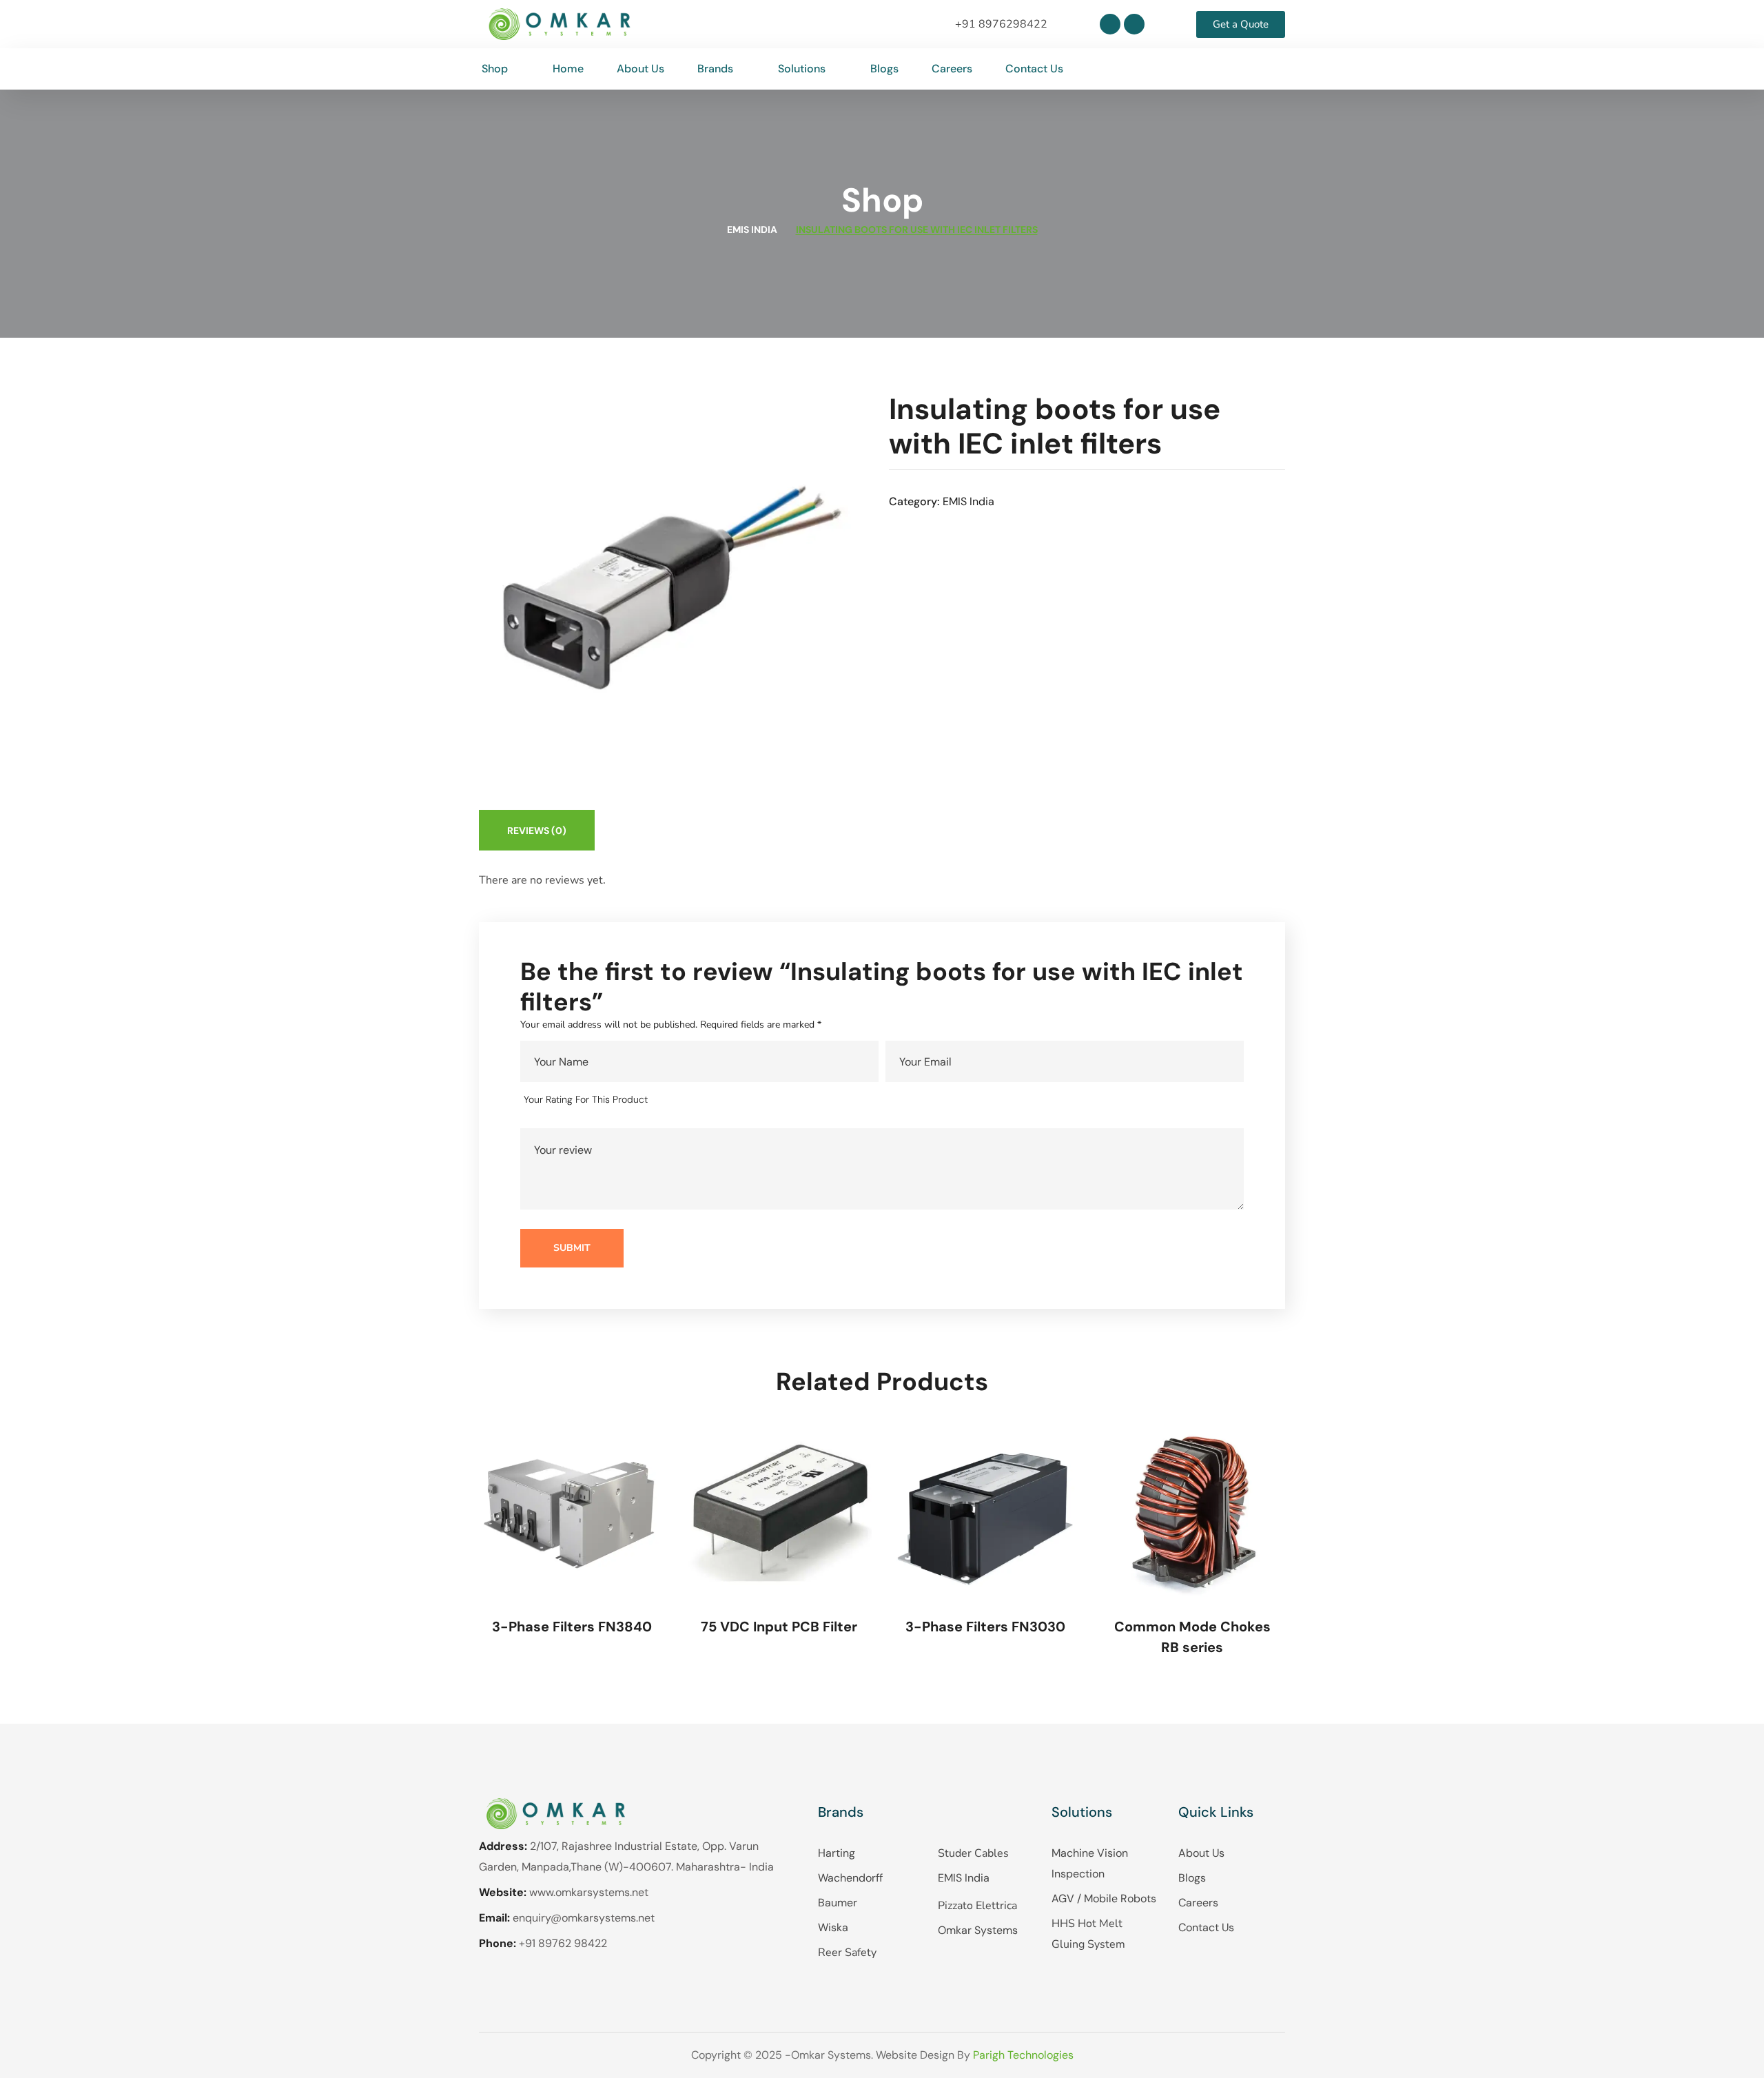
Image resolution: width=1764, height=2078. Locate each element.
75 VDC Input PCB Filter (779, 1627)
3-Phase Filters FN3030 (985, 1627)
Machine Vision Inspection (1090, 1863)
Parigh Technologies (1023, 2055)
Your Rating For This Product (586, 1099)
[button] (1274, 69)
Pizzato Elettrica (977, 1906)
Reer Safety (847, 1953)
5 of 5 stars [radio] (747, 1100)
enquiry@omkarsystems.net (584, 1918)
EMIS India (752, 230)
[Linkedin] (1110, 24)
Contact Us (1206, 1927)
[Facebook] (1134, 24)
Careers (1198, 1903)
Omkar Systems (978, 1930)
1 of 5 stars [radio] (668, 1100)
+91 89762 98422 (563, 1943)
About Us (1201, 1853)
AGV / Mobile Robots (1104, 1898)
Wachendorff (850, 1878)
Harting (837, 1853)
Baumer (838, 1903)
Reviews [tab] (537, 831)
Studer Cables (973, 1853)
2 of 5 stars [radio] (688, 1100)
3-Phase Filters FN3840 (572, 1627)
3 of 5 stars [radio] (708, 1100)
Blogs (1192, 1878)
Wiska (833, 1927)
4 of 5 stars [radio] (727, 1100)
